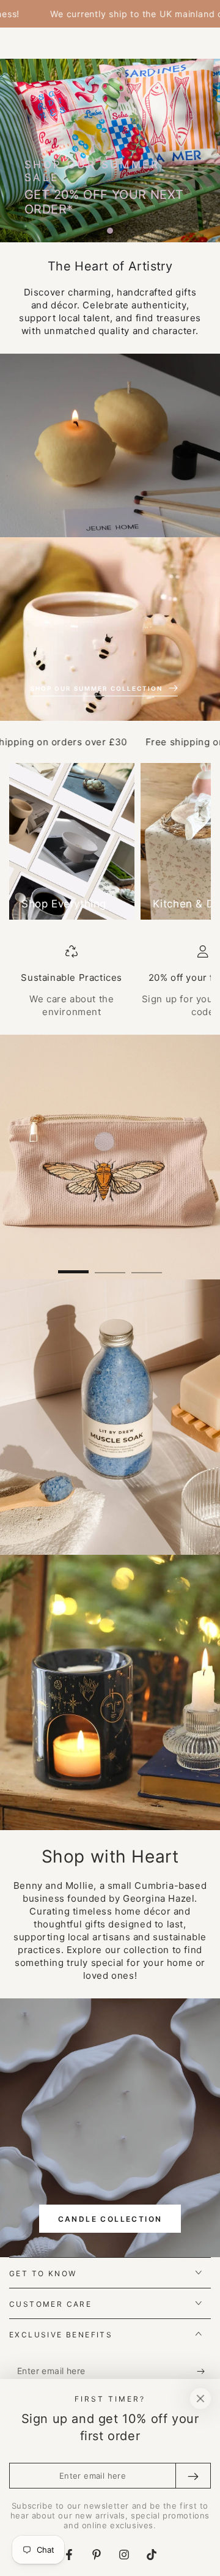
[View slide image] (110, 1157)
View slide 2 (110, 1266)
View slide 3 (147, 1266)
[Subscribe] (204, 2372)
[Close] (200, 2399)
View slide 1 (73, 1266)
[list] (110, 982)
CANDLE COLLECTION (110, 2219)
